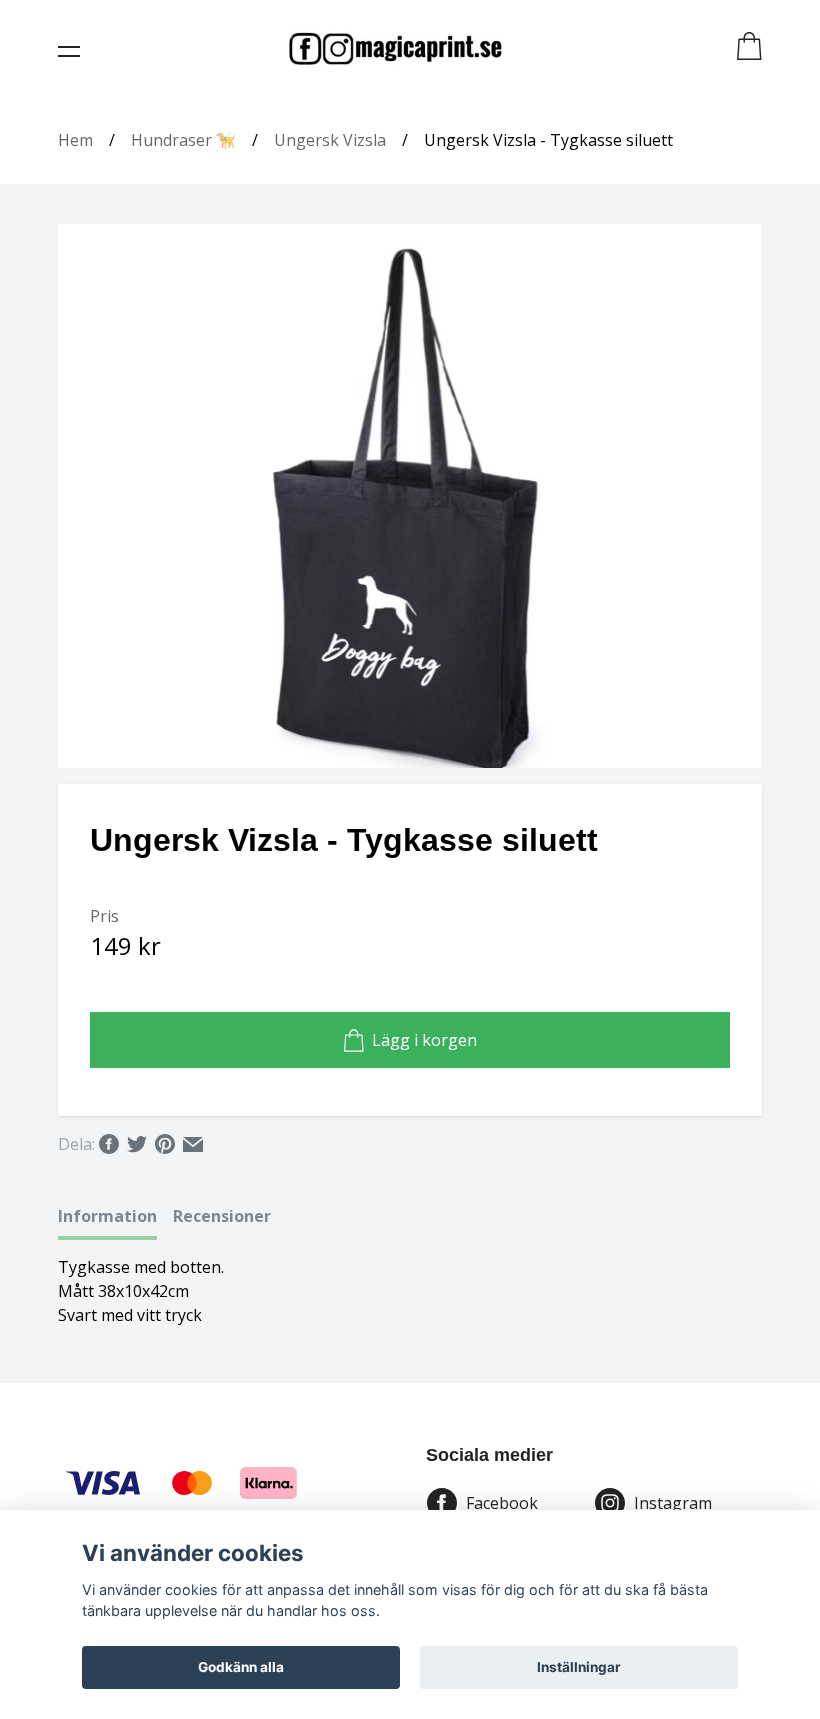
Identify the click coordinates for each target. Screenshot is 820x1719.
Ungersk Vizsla (330, 140)
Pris (104, 916)
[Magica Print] (395, 48)
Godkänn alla (241, 1667)
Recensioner (222, 1216)
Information (107, 1216)
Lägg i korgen (424, 1040)
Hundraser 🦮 (183, 140)
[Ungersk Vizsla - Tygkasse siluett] (410, 496)
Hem (75, 140)
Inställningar (579, 1667)
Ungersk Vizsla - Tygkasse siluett (548, 140)
